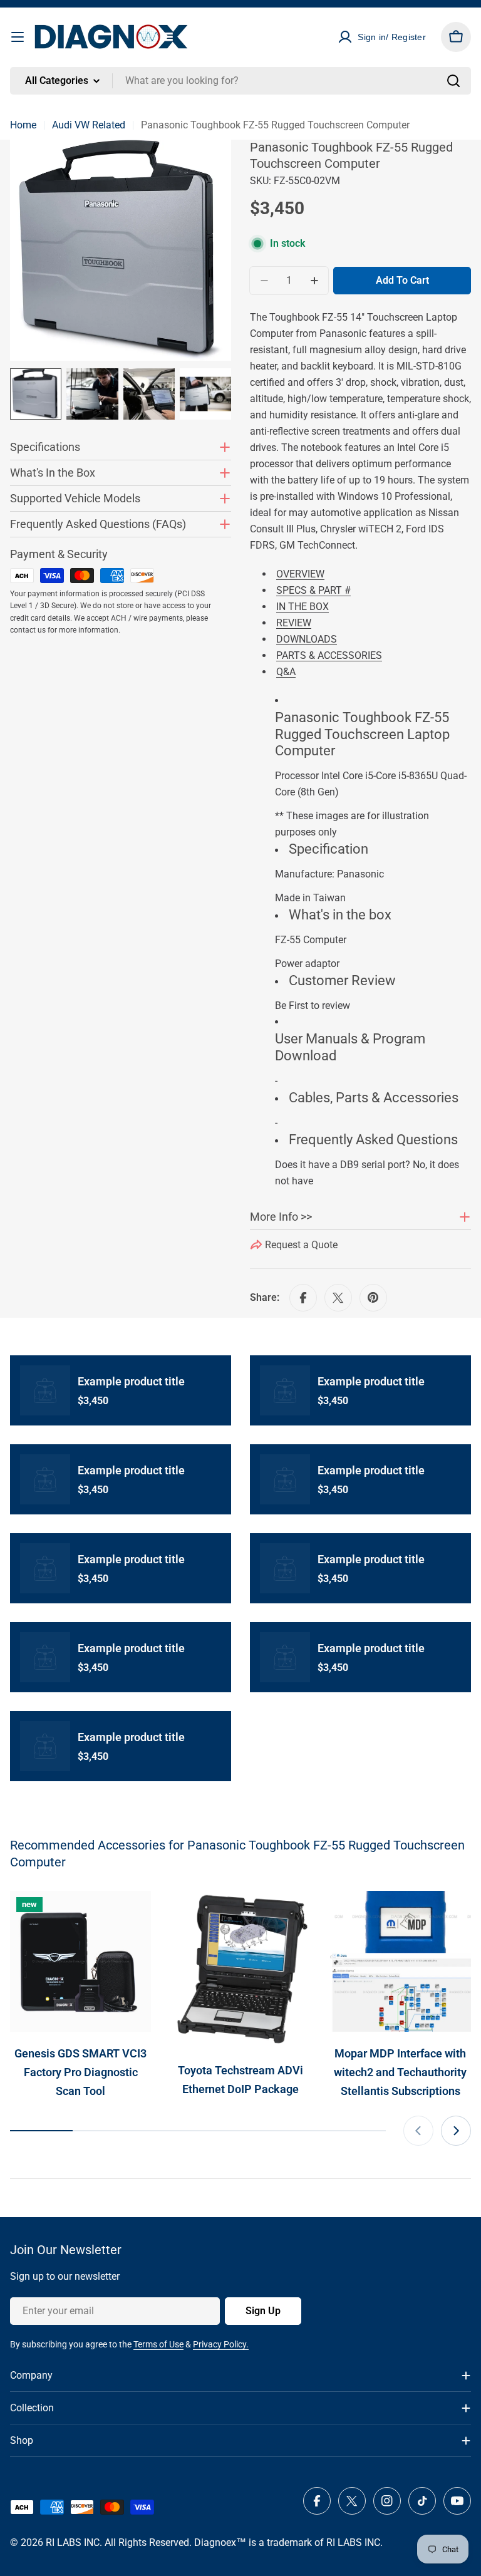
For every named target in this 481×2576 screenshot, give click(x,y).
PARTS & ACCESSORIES (329, 655)
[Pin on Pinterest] (373, 1298)
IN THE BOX (303, 607)
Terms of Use (158, 2344)
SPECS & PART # (313, 590)
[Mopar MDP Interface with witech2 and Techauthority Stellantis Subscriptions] (401, 1961)
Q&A (286, 672)
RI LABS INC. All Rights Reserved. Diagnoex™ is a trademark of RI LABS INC (213, 2542)
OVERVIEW (300, 574)
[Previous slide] (418, 2131)
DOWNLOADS (307, 639)
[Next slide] (456, 2131)
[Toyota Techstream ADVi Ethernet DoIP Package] (240, 1970)
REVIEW (294, 623)
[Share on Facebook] (303, 1298)
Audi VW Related (89, 125)
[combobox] (240, 81)
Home (23, 125)
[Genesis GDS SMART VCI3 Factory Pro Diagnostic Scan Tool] (80, 1961)
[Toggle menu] (18, 37)
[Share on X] (338, 1298)
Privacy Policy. (221, 2344)
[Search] (453, 81)
